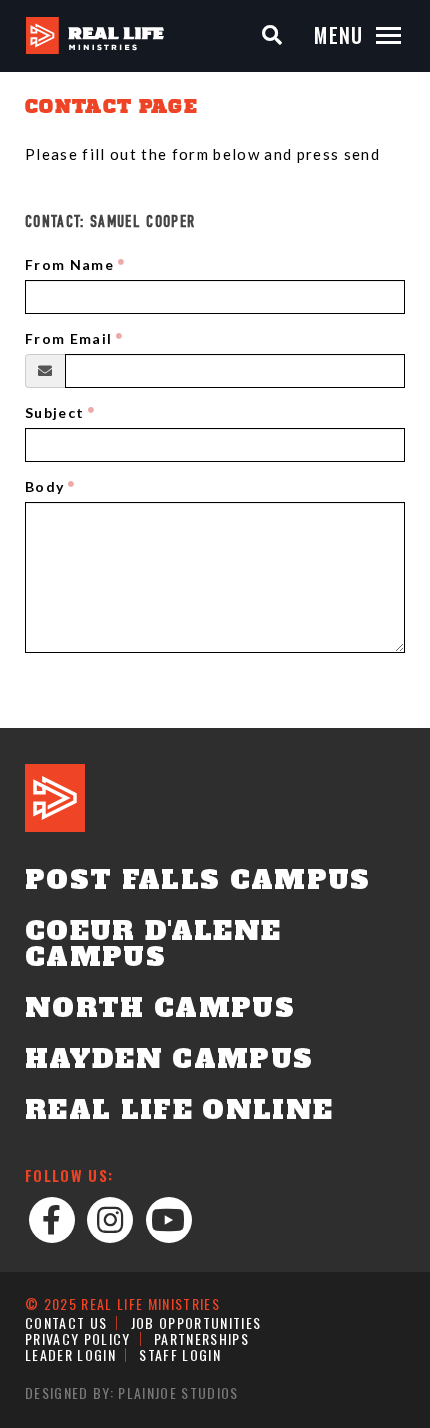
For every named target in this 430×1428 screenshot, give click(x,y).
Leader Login (70, 1354)
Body (44, 486)
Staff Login (180, 1354)
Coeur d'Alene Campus (153, 944)
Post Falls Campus (198, 880)
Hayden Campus (169, 1059)
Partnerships (201, 1338)
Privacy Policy (78, 1338)
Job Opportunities (196, 1322)
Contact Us (66, 1322)
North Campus (160, 1008)
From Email (68, 338)
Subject (54, 412)
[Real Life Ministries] (95, 35)
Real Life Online (179, 1110)
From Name (69, 264)
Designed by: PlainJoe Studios (132, 1392)
